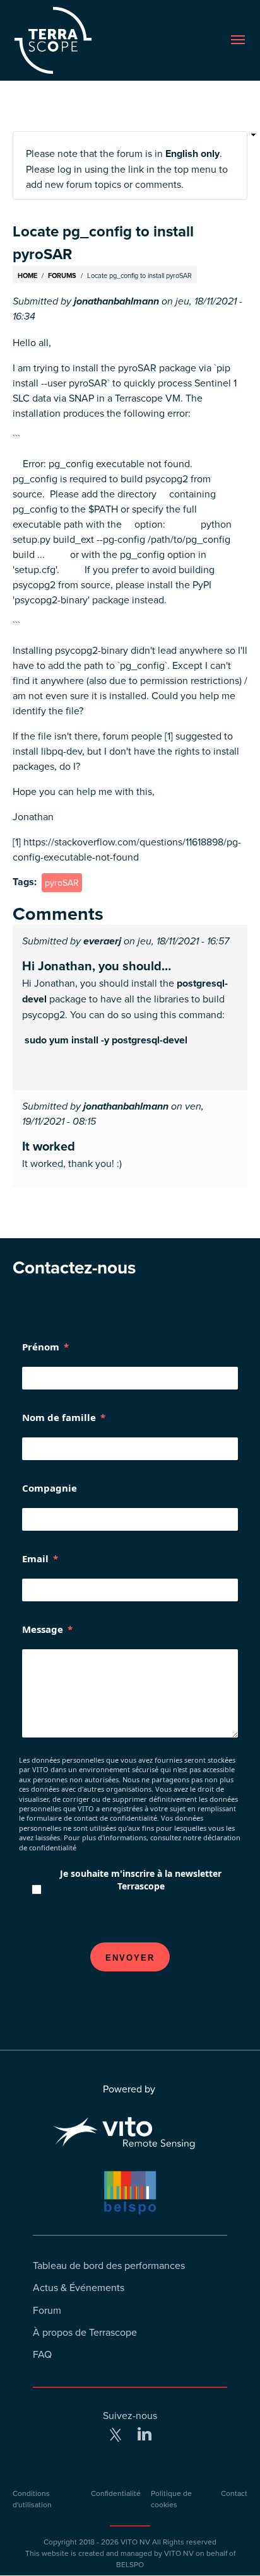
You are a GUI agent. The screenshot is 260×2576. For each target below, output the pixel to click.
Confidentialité (116, 2493)
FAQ (42, 2354)
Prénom (41, 1347)
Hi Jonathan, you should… (97, 966)
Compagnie (50, 1488)
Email (35, 1558)
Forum (47, 2310)
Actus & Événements (79, 2287)
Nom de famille (59, 1417)
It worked (49, 1146)
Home (27, 276)
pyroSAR (62, 883)
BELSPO (130, 2564)
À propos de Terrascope (85, 2332)
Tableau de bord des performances (109, 2265)
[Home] (71, 40)
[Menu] (238, 40)
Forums (62, 276)
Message (43, 1629)
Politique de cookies (171, 2499)
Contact (234, 2493)
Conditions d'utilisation (32, 2499)
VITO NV (135, 2542)
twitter (115, 2435)
